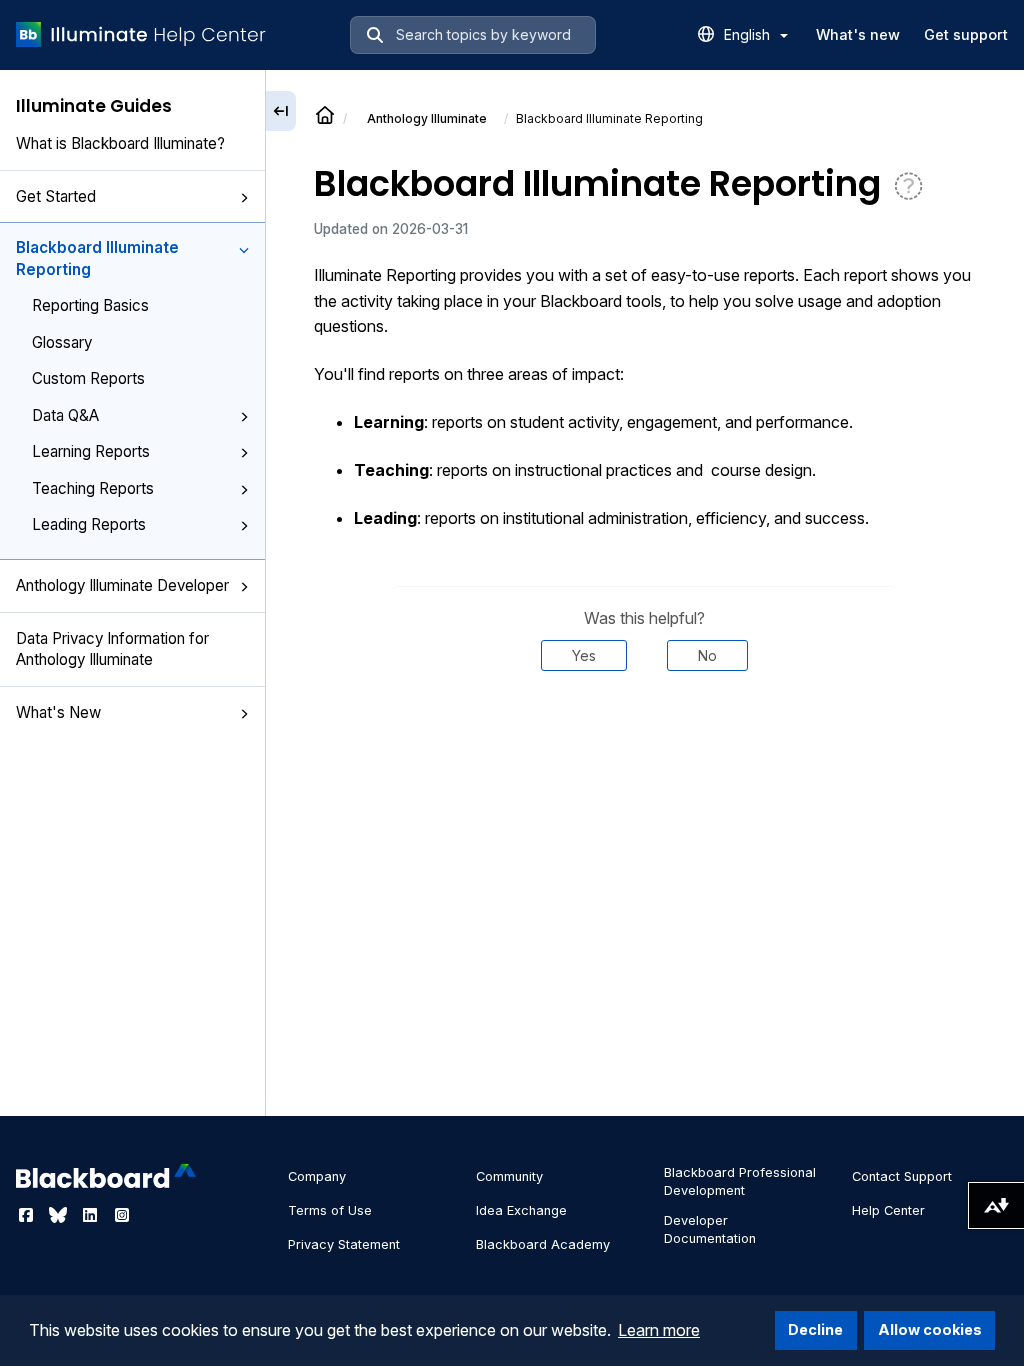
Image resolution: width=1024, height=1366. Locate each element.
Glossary (62, 342)
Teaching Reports (93, 488)
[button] (244, 198)
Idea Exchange (521, 1210)
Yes (584, 655)
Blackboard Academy (543, 1244)
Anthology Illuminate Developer (122, 585)
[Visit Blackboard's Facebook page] (28, 1215)
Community (509, 1176)
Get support (966, 34)
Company (317, 1176)
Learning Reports (91, 451)
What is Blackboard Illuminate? (120, 143)
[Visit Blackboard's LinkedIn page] (92, 1215)
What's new (858, 34)
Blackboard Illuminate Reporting (97, 258)
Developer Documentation (710, 1229)
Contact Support (902, 1176)
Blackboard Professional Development (740, 1181)
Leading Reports (89, 524)
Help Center (888, 1210)
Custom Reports (88, 378)
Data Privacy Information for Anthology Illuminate (112, 649)
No (707, 655)
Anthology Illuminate (427, 118)
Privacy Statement (344, 1244)
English (749, 34)
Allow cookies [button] (930, 1329)
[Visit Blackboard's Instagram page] (122, 1215)
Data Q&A (65, 415)
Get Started (56, 196)
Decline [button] (815, 1329)
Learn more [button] (659, 1330)
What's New (58, 712)
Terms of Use (330, 1210)
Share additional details (645, 731)
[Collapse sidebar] (281, 111)
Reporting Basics (90, 305)
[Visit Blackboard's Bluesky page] (60, 1215)
